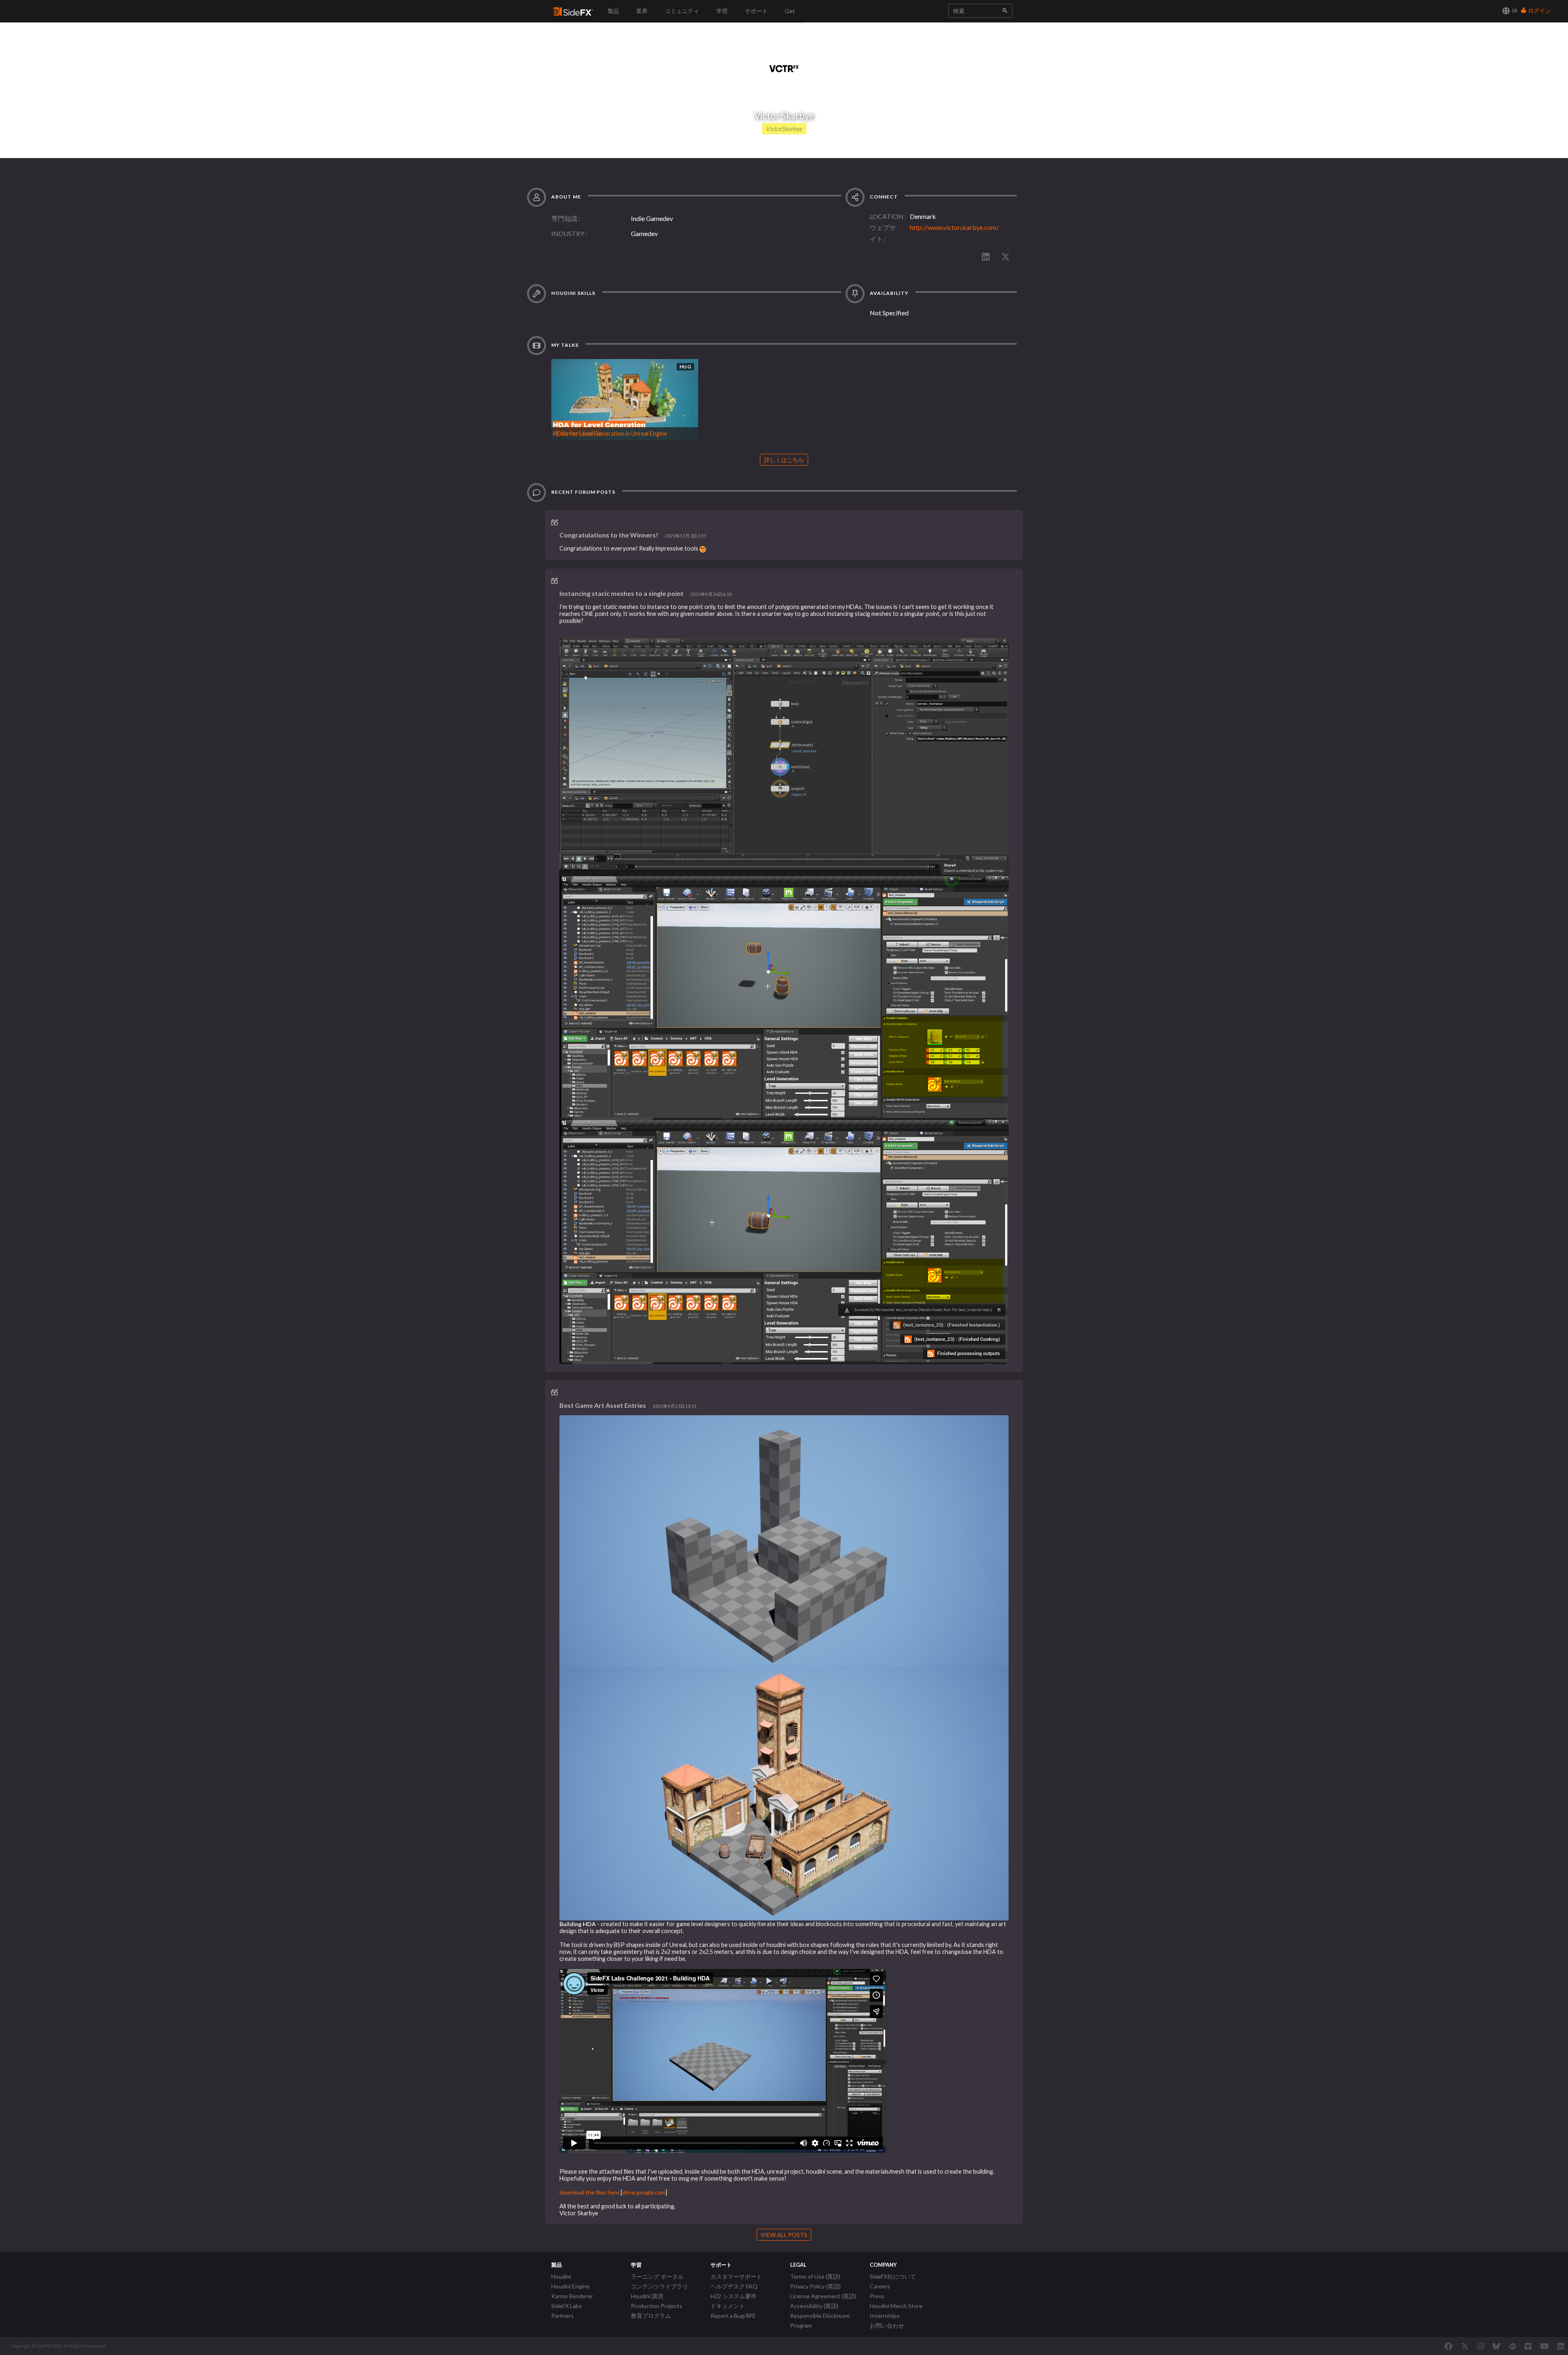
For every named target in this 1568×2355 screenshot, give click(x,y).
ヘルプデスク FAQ (734, 2286)
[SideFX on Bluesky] (1496, 2346)
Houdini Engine (570, 2286)
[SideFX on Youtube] (1545, 2346)
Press (877, 2296)
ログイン (1539, 10)
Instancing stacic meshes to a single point (621, 593)
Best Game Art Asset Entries (603, 1405)
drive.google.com (644, 2192)
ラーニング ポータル (657, 2276)
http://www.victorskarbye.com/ (954, 227)
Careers (880, 2286)
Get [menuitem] (790, 11)
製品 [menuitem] (613, 11)
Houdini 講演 (647, 2296)
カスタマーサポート (736, 2276)
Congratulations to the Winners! (609, 535)
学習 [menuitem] (722, 11)
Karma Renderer (572, 2296)
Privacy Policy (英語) (815, 2286)
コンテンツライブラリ (659, 2286)
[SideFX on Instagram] (1481, 2346)
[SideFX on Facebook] (1449, 2346)
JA (1514, 10)
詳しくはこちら (784, 460)
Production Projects (657, 2306)
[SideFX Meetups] (1513, 2346)
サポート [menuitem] (756, 11)
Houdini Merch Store (896, 2306)
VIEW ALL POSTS (784, 2235)
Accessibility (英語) (814, 2306)
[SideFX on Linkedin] (1561, 2346)
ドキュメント (728, 2306)
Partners (562, 2316)
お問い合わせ (887, 2325)
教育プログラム (651, 2316)
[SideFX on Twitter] (1465, 2346)
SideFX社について (893, 2276)
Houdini (561, 2276)
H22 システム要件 (734, 2296)
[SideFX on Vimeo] (1528, 2346)
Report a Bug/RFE (733, 2316)
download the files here (589, 2192)
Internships (885, 2316)
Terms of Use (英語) (815, 2276)
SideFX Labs (567, 2306)
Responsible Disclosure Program (820, 2320)
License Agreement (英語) (823, 2296)
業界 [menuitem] (642, 11)
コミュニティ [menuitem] (682, 11)
